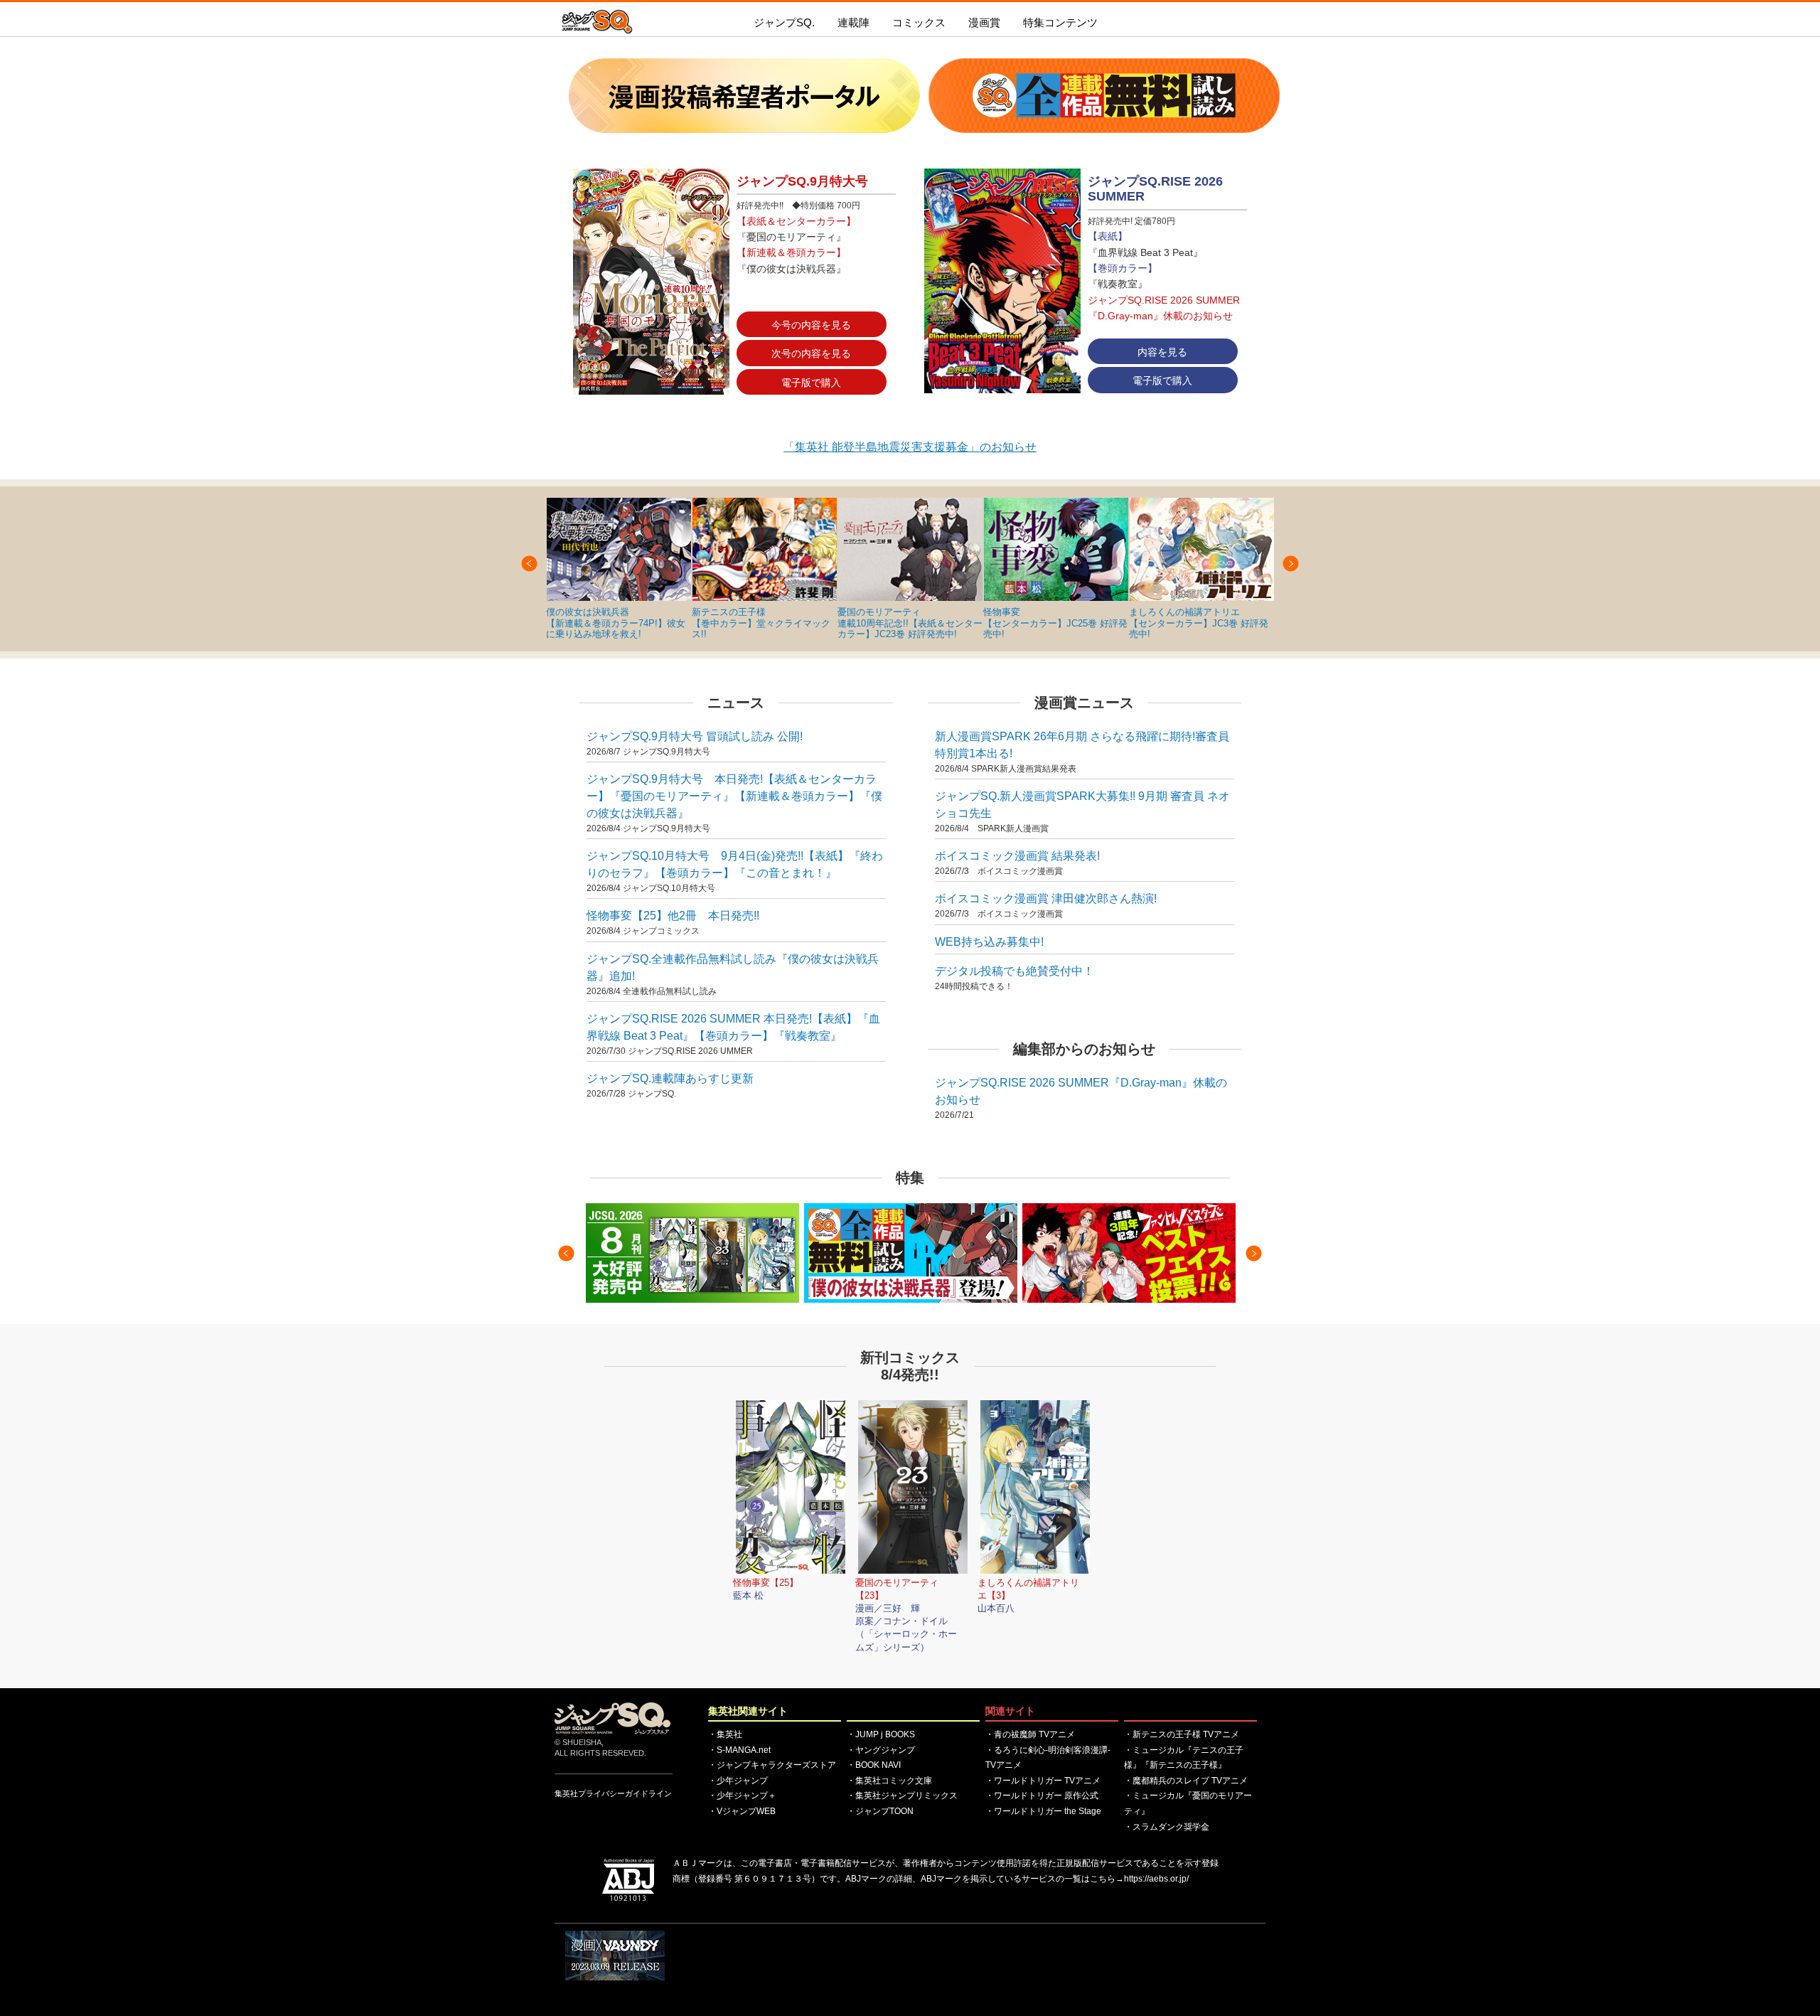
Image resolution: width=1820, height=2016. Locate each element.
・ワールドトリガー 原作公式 (1042, 1796)
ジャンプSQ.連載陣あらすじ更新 (670, 1078)
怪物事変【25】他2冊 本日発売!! (673, 916)
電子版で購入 (811, 383)
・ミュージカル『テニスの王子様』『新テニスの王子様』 (1184, 1758)
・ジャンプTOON (880, 1811)
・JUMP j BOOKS (881, 1734)
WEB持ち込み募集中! (989, 942)
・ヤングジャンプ (881, 1750)
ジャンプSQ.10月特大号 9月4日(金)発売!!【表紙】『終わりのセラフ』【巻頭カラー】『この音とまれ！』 (735, 864)
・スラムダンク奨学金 (1167, 1827)
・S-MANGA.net (739, 1750)
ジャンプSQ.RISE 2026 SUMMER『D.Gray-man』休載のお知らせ (1081, 1091)
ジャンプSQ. (784, 22)
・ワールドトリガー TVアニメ (1043, 1781)
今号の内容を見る (811, 325)
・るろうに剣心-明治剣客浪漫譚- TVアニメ (1048, 1758)
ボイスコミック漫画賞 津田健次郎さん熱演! (1046, 898)
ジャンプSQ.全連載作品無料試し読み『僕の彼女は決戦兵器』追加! (733, 967)
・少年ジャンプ (738, 1781)
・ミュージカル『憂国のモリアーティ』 (1188, 1803)
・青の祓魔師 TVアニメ (1030, 1734)
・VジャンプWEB (742, 1811)
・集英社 (725, 1734)
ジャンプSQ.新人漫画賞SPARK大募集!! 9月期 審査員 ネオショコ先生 (1082, 805)
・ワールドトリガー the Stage (1043, 1811)
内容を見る (1162, 352)
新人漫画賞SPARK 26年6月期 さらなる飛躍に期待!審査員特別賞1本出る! (1082, 745)
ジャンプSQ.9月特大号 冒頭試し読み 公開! (695, 736)
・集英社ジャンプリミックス (902, 1796)
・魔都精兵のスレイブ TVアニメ (1186, 1781)
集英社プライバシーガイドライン (613, 1793)
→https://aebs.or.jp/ (1152, 1879)
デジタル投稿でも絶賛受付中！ (1015, 971)
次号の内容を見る (811, 353)
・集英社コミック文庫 (889, 1781)
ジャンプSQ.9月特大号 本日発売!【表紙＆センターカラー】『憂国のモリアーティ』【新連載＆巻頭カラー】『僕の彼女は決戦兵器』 (734, 796)
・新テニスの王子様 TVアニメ (1182, 1734)
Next (1291, 564)
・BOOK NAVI (874, 1765)
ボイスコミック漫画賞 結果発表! (1017, 856)
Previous (529, 564)
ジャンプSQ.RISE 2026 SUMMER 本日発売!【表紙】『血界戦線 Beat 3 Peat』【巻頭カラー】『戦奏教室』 (733, 1027)
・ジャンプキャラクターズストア (772, 1765)
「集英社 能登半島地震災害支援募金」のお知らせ (910, 447)
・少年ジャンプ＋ (742, 1796)
